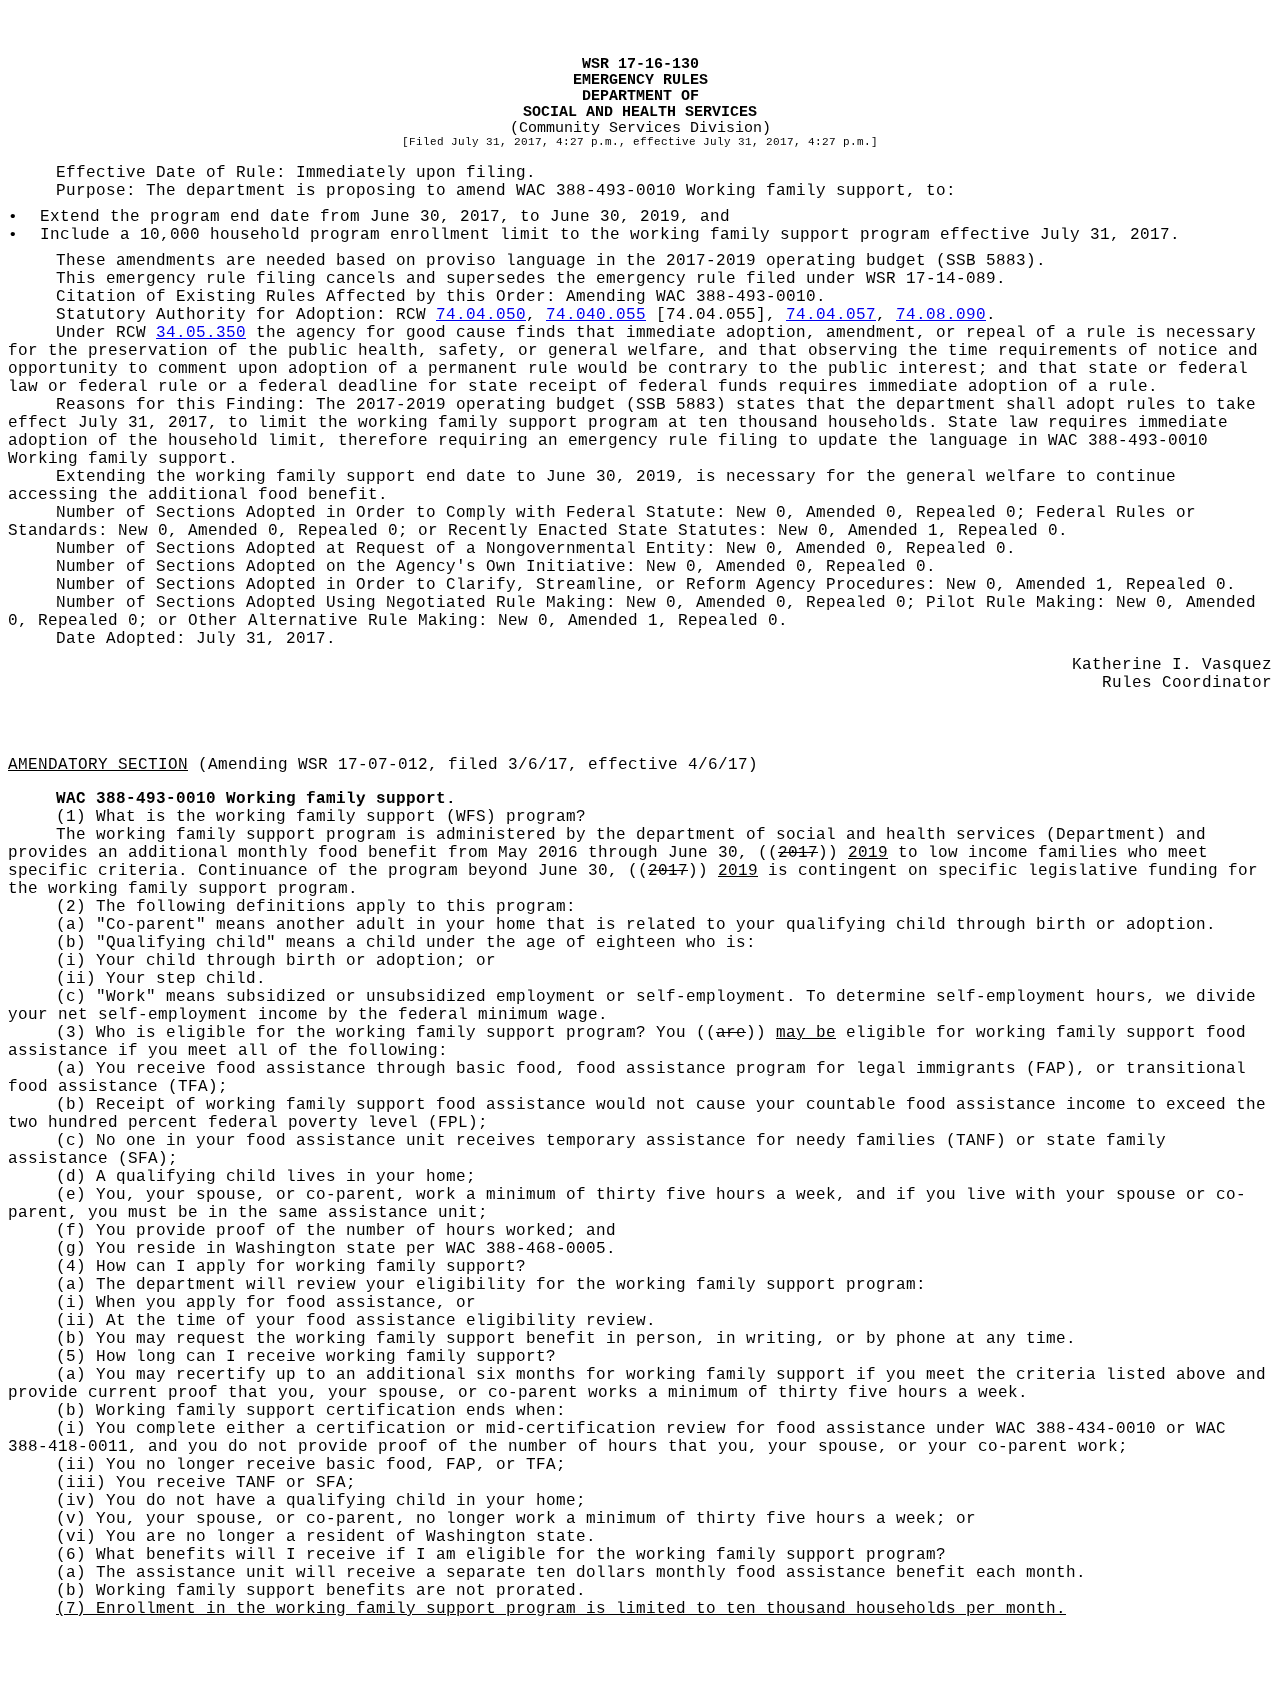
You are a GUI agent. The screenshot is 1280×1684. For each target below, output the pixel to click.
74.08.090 (941, 315)
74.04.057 (831, 315)
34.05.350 (201, 333)
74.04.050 (481, 315)
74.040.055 (596, 315)
